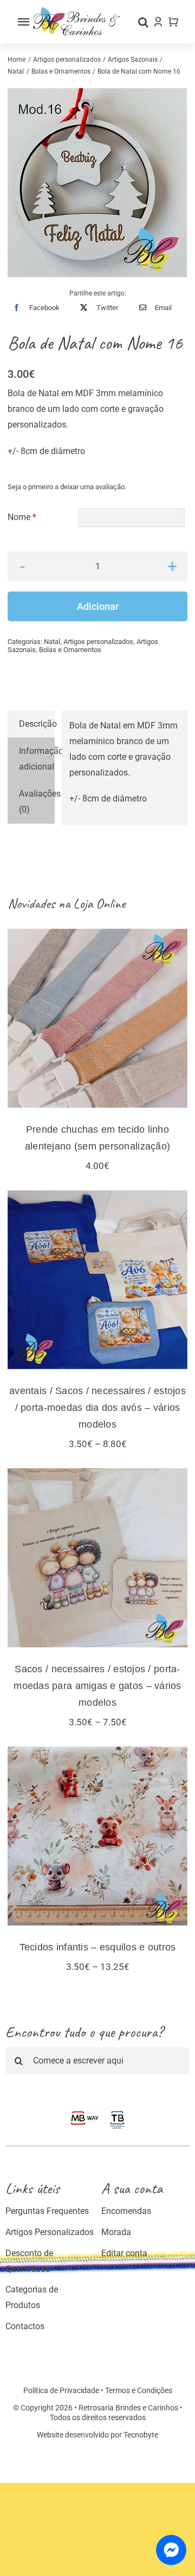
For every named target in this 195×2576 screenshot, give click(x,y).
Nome (22, 517)
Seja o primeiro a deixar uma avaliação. (67, 487)
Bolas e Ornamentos (70, 650)
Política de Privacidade (61, 2390)
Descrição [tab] (37, 724)
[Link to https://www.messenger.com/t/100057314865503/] (171, 2550)
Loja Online (99, 903)
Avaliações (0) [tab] (37, 801)
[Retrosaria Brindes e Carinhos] (76, 11)
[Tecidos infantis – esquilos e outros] (97, 1836)
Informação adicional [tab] (37, 759)
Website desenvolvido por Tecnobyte (97, 2435)
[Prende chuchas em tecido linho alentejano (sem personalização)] (97, 1018)
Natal (52, 642)
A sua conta (132, 2188)
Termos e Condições (139, 2390)
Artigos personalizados (98, 642)
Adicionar (98, 606)
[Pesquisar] (143, 22)
